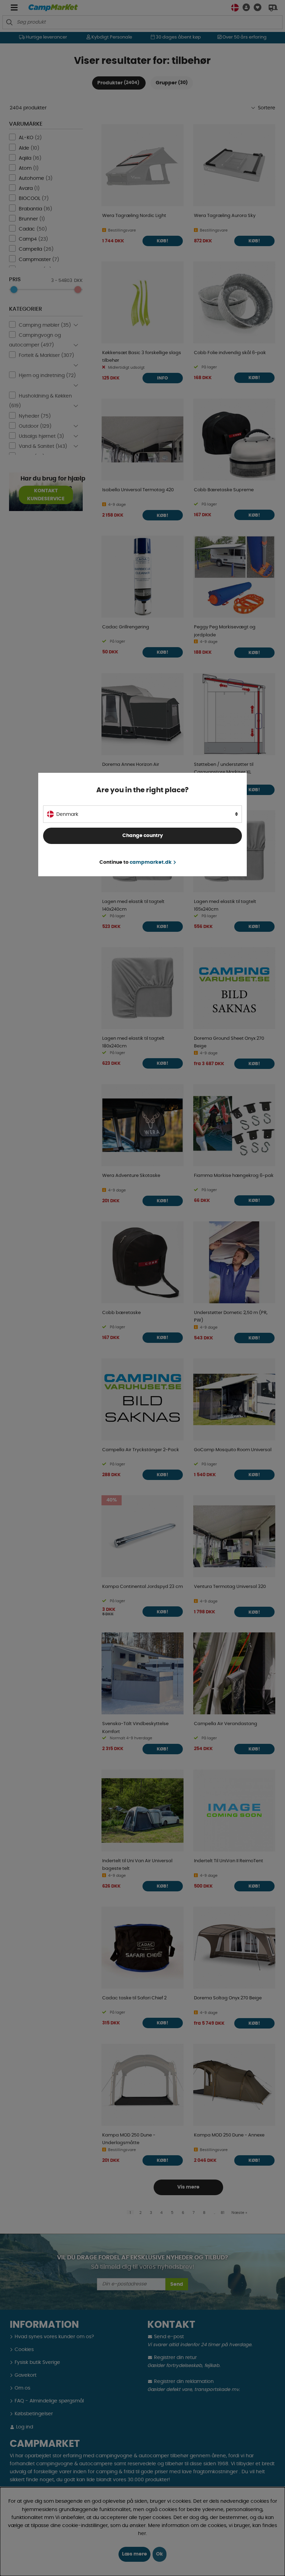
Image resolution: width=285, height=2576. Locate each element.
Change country (143, 836)
